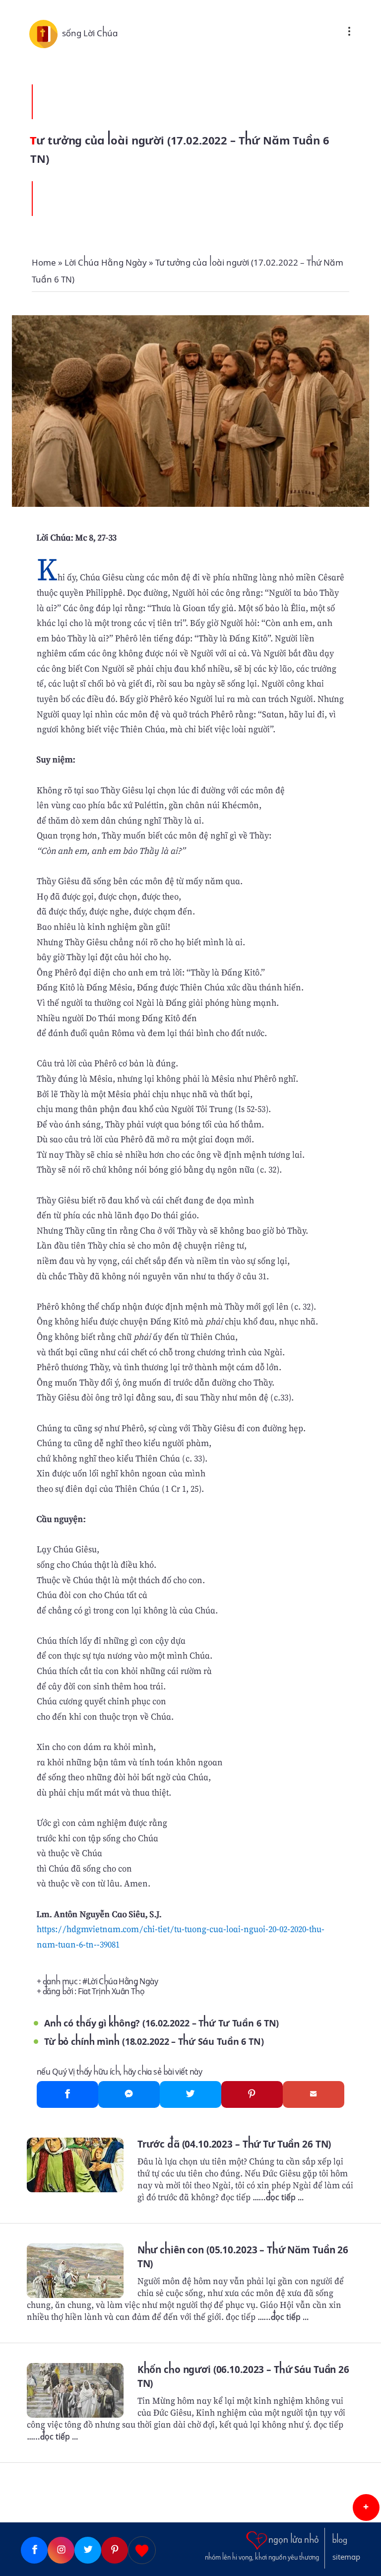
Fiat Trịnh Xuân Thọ (111, 1991)
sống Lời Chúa (90, 33)
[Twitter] (190, 2094)
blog (340, 2540)
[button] (366, 2507)
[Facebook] (67, 2094)
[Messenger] (129, 2094)
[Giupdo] (142, 2550)
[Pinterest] (252, 2094)
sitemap (346, 2557)
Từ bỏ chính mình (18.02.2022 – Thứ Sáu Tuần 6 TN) (154, 2042)
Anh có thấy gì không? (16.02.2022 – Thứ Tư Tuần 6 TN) (161, 2023)
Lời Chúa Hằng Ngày (123, 1982)
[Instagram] (61, 2550)
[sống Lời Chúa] (46, 33)
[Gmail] (314, 2094)
